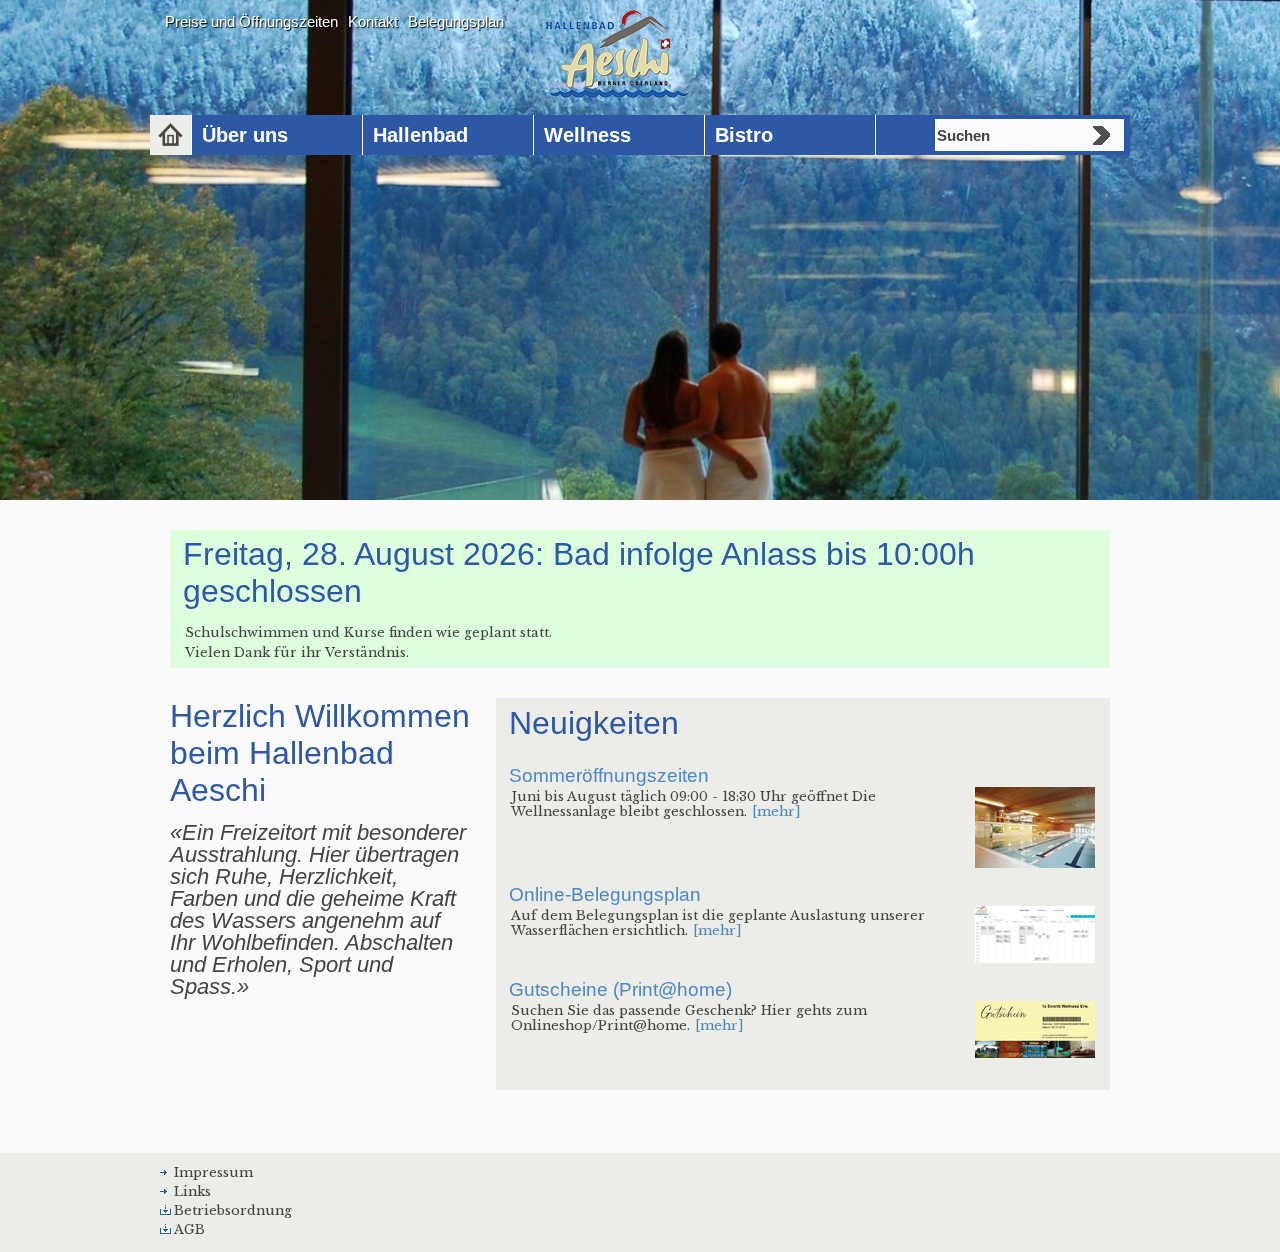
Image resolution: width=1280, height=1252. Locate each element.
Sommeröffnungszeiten (609, 775)
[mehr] (776, 811)
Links (192, 1191)
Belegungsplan (456, 21)
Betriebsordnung (233, 1210)
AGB (189, 1229)
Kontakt (373, 21)
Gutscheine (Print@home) (620, 989)
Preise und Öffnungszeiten (251, 21)
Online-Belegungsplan (605, 894)
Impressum (213, 1172)
